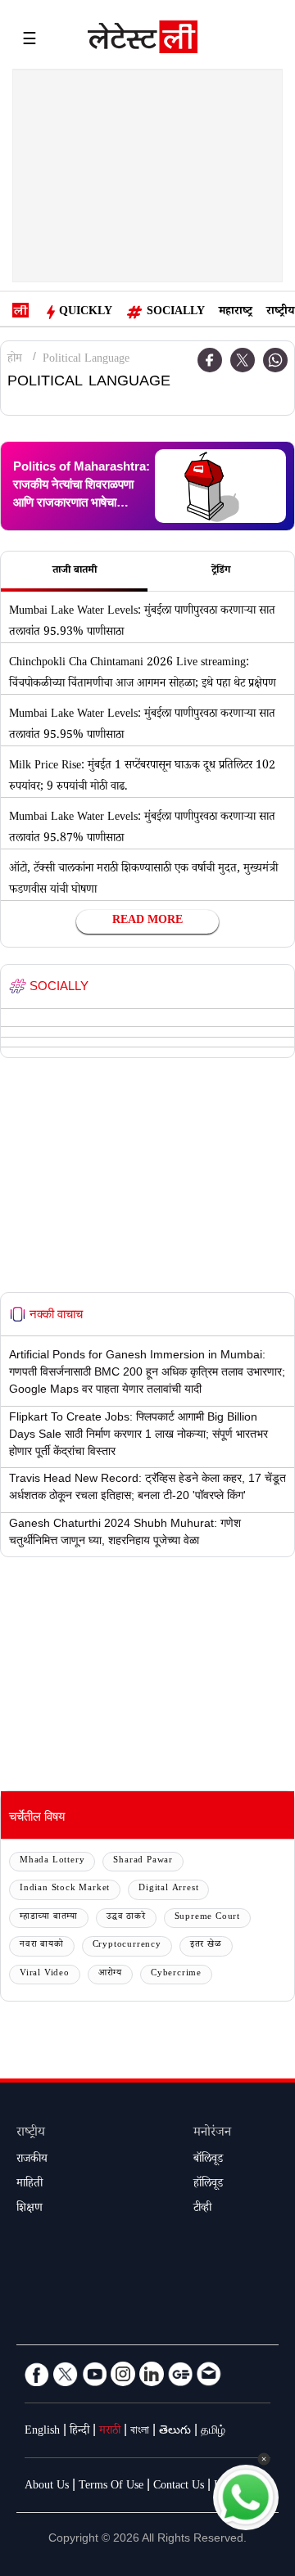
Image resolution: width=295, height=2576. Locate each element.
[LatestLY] (143, 41)
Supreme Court (207, 1918)
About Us (47, 2487)
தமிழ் (213, 2432)
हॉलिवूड (208, 2185)
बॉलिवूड (208, 2160)
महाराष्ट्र (236, 313)
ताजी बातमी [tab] (75, 571)
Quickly (86, 313)
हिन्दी (79, 2432)
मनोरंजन (212, 2134)
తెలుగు (175, 2432)
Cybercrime (176, 1974)
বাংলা (140, 2432)
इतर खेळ (206, 1946)
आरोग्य (110, 1974)
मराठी (110, 2432)
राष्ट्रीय (280, 313)
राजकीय (32, 2160)
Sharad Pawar (143, 1861)
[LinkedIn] (152, 2374)
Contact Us (179, 2487)
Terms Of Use (111, 2487)
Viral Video (45, 1974)
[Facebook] (37, 2374)
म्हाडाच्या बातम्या (49, 1918)
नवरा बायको (42, 1946)
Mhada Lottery (52, 1861)
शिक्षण (29, 2209)
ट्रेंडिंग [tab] (221, 571)
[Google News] (180, 2374)
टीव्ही (202, 2209)
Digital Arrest (168, 1889)
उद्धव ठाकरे (126, 1918)
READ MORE (147, 921)
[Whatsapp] (275, 360)
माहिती (29, 2185)
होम (15, 360)
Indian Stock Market (65, 1889)
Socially (176, 313)
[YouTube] (94, 2374)
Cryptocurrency (127, 1946)
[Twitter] (243, 360)
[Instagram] (123, 2374)
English (42, 2432)
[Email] (209, 2374)
